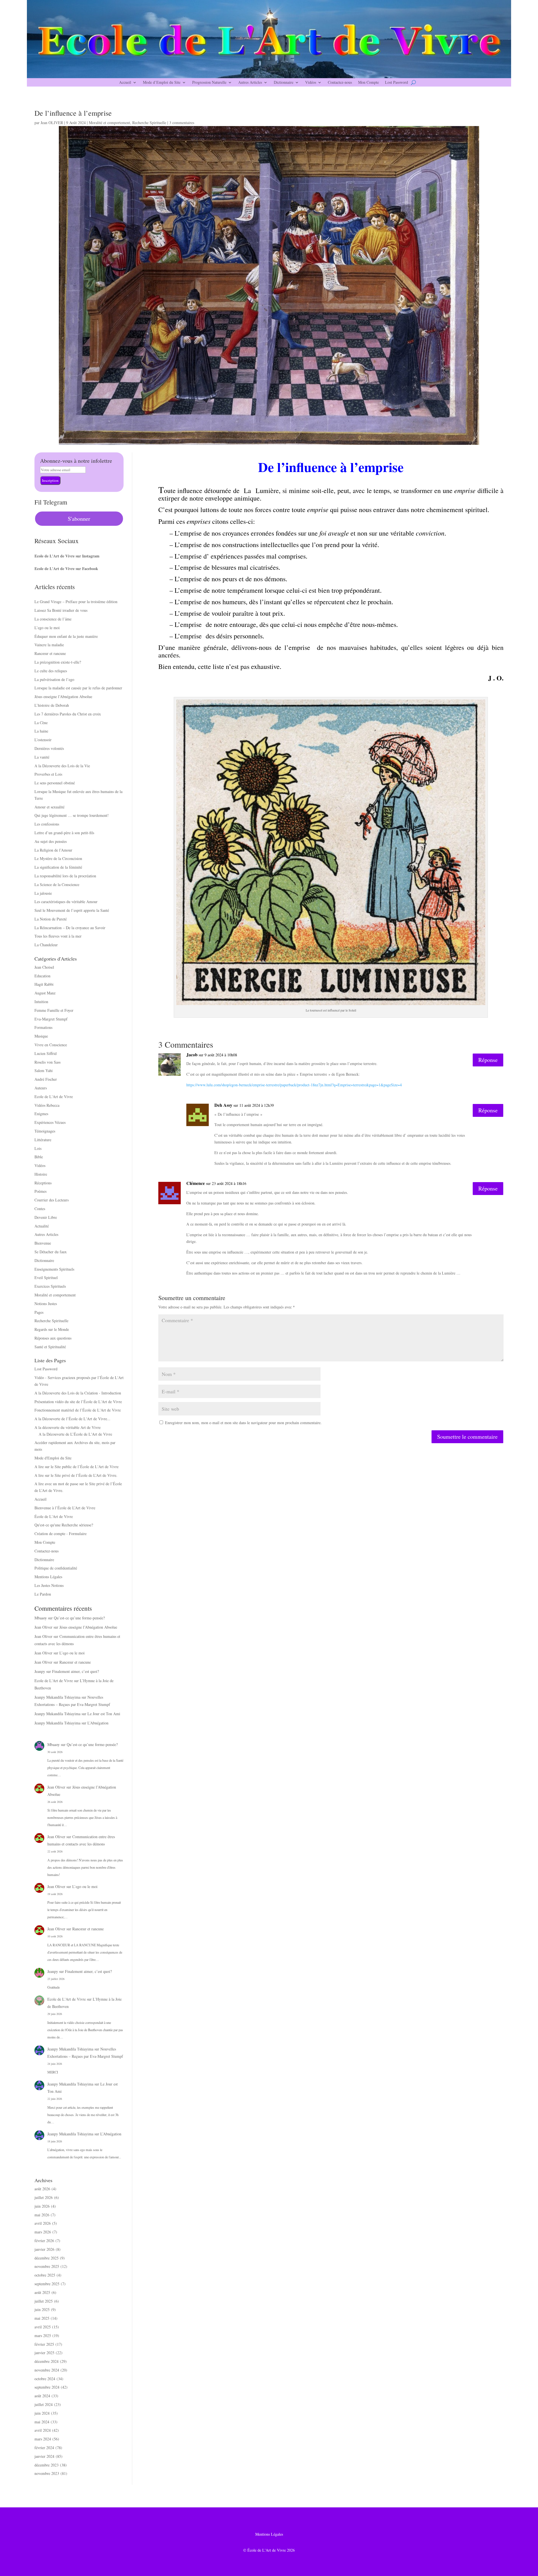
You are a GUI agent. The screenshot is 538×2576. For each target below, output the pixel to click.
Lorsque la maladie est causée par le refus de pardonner (78, 688)
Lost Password (396, 83)
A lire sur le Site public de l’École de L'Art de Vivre (76, 1467)
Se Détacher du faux (51, 1252)
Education (42, 976)
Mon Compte (368, 83)
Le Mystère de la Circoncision (58, 858)
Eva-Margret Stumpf (51, 1019)
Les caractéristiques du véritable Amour (66, 902)
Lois (38, 1148)
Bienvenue (43, 1243)
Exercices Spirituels (50, 1286)
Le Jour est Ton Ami (104, 1714)
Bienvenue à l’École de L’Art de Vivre (65, 1508)
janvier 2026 (44, 2249)
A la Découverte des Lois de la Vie (62, 766)
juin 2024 (42, 2413)
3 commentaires (182, 123)
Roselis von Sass (47, 1062)
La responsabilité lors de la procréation (65, 876)
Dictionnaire (284, 83)
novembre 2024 (47, 2370)
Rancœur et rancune (50, 653)
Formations (43, 1027)
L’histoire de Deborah (52, 705)
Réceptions (43, 1183)
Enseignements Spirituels (54, 1269)
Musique (41, 1036)
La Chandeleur (46, 945)
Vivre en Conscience (51, 1045)
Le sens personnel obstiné (55, 783)
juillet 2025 (44, 2301)
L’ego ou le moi (47, 628)
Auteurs (41, 1088)
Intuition (41, 1002)
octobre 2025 (45, 2275)
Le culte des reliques (51, 671)
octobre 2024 (45, 2379)
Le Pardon (43, 1594)
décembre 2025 (47, 2258)
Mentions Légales (48, 1577)
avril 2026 (43, 2223)
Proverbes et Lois (48, 774)
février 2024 (44, 2448)
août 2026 (42, 2189)
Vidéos (311, 83)
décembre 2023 (47, 2465)
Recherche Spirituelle (149, 123)
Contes (40, 1209)
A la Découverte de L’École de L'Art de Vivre (75, 1434)
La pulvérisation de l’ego (54, 679)
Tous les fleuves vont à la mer (58, 936)
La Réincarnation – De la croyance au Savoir (70, 928)
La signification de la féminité (58, 867)
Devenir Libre (46, 1217)
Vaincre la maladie (49, 645)
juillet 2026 (44, 2197)
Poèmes (40, 1191)
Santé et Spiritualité (50, 1347)
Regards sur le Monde (52, 1329)
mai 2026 (42, 2215)
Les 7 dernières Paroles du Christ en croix (68, 714)
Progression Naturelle (209, 83)
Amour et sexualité (49, 807)
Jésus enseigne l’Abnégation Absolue (63, 697)
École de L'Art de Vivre (54, 1516)
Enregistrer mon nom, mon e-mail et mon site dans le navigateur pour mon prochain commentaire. (243, 1423)
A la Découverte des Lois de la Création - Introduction (78, 1393)
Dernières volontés (49, 748)
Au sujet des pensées (51, 841)
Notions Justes (46, 1304)
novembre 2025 (47, 2266)
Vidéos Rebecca (47, 1105)
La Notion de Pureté (51, 919)
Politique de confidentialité (56, 1568)
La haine (41, 731)
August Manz (45, 993)
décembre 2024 (47, 2361)
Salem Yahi (44, 1070)
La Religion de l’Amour (53, 850)
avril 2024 (43, 2430)
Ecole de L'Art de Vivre (54, 1097)
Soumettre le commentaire (467, 1437)
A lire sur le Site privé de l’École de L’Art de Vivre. (76, 1475)
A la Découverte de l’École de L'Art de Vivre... (72, 1419)
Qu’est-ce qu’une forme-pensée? (79, 1618)
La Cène (41, 723)
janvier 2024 (44, 2456)
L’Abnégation (98, 1723)
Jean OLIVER (52, 123)
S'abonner (79, 519)
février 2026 (44, 2241)
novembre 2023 (47, 2473)
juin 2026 (42, 2206)
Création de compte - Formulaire (61, 1534)
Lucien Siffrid (46, 1053)
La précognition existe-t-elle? (58, 662)
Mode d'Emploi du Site (53, 1458)
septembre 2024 (47, 2387)
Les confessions (47, 824)
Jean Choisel (44, 967)
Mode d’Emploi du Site (162, 83)
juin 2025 (42, 2309)
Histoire (41, 1174)
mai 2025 (42, 2318)
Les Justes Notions (49, 1585)
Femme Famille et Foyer (54, 1010)
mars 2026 (43, 2232)
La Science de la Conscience (57, 884)
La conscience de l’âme (53, 619)
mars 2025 (43, 2336)
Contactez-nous (340, 83)
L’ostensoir (43, 740)
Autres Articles (250, 83)
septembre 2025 (47, 2284)
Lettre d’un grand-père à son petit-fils (64, 833)
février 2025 (44, 2344)
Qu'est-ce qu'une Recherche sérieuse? (64, 1525)
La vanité (42, 757)
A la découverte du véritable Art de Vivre (68, 1427)
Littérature (43, 1140)
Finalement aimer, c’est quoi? (76, 1671)
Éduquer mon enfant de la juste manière (66, 636)
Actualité (42, 1226)
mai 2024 (42, 2422)
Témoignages (45, 1131)
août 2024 (42, 2396)
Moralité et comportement (109, 123)
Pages (39, 1312)
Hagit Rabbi (44, 984)
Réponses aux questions (53, 1338)
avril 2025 (43, 2327)
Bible (39, 1157)
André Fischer (46, 1079)
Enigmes (41, 1114)
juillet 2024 (44, 2404)
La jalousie (43, 893)
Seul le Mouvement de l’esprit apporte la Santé (72, 910)
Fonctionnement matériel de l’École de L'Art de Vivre (78, 1410)
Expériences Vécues (50, 1122)
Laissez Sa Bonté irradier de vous (61, 610)
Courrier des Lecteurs (52, 1200)
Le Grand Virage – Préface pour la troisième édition (76, 602)
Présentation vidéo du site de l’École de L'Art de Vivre (78, 1402)
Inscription (50, 480)
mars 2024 (43, 2439)
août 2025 (42, 2292)
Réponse (488, 1060)
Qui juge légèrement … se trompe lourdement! (72, 815)
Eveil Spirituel (46, 1277)
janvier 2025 (44, 2353)
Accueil (125, 83)
